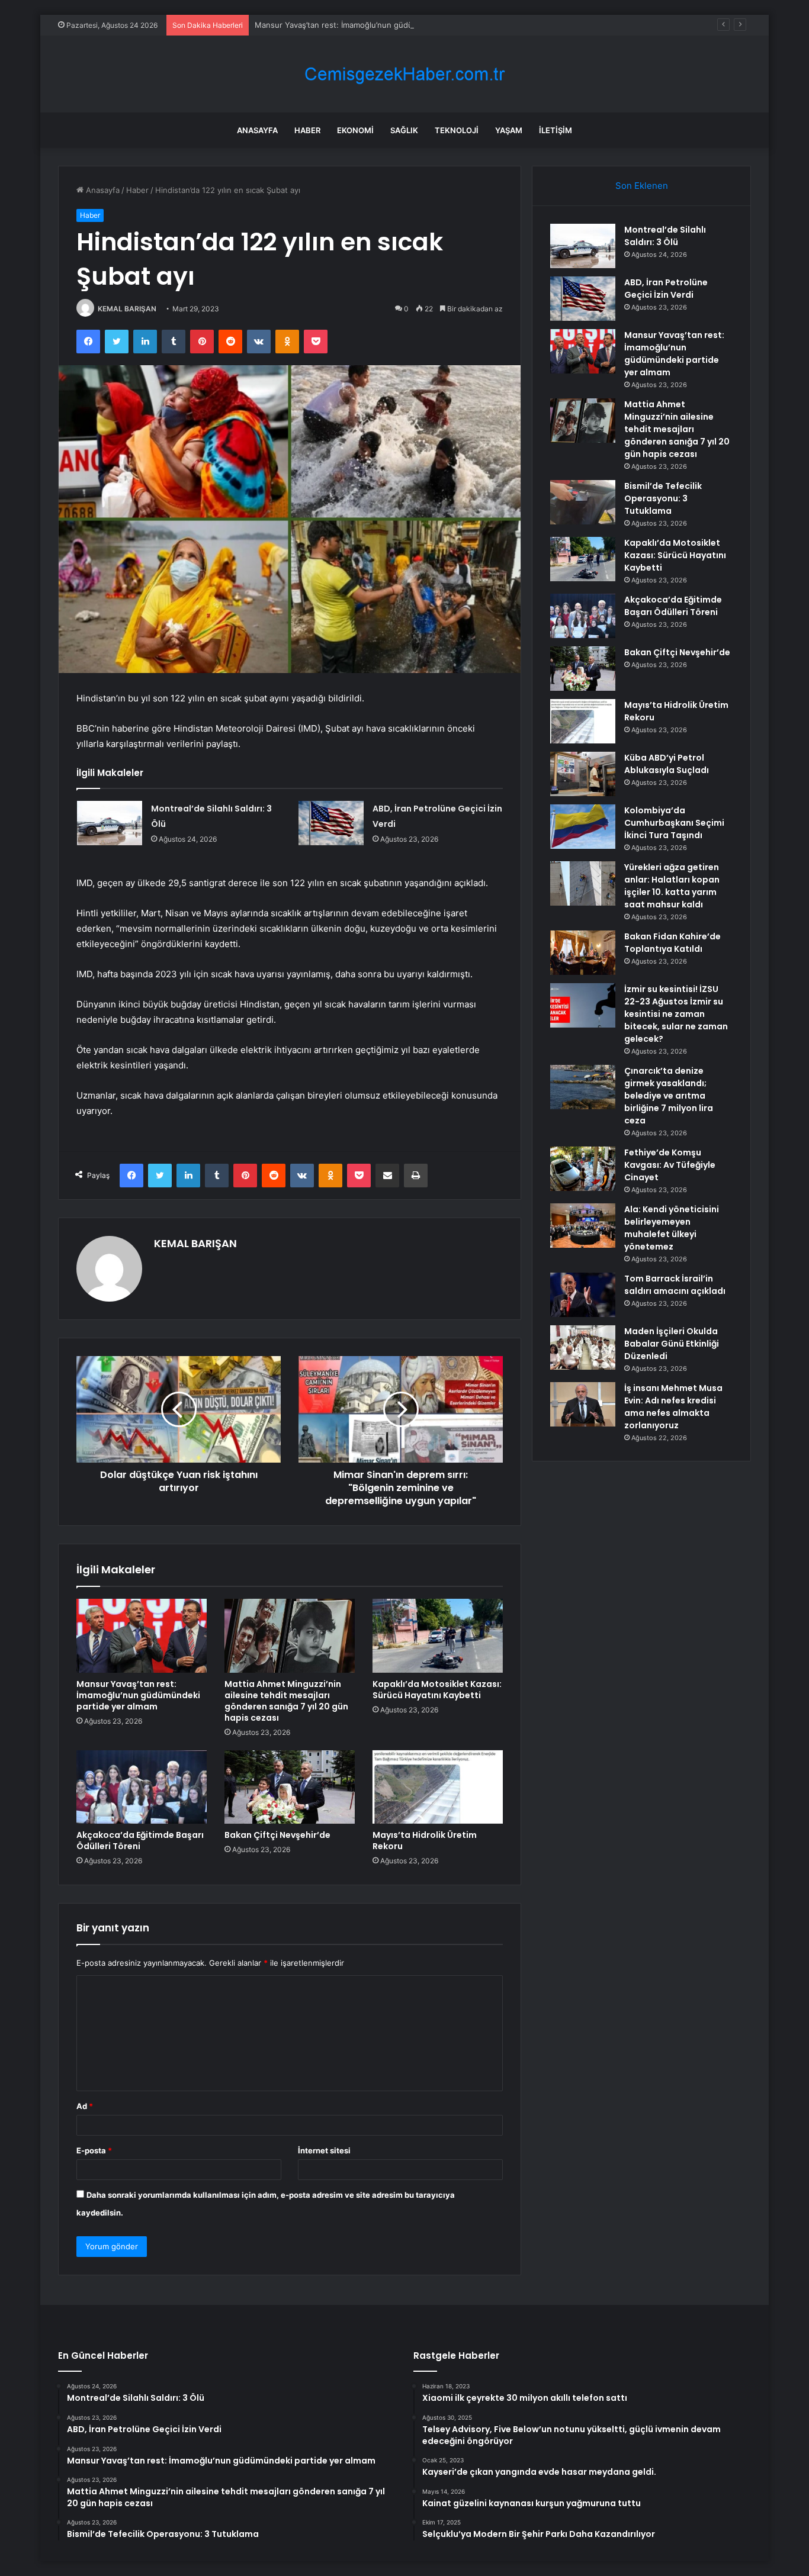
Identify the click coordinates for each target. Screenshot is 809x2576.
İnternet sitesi (324, 2150)
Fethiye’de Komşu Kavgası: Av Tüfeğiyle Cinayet (670, 1165)
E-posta (94, 2150)
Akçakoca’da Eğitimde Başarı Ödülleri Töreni (140, 1841)
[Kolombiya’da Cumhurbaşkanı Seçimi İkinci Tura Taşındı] (583, 827)
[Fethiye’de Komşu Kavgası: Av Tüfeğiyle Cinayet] (583, 1169)
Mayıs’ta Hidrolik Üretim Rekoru (425, 1841)
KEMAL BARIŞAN (127, 309)
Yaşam (509, 130)
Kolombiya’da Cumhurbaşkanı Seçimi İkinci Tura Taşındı (674, 823)
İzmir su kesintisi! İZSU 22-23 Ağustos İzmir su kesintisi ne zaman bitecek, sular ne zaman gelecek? (676, 1014)
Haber (307, 130)
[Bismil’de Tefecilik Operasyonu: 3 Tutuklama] (583, 502)
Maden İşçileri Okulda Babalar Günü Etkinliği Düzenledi (672, 1344)
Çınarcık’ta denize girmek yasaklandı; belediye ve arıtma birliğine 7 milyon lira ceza (669, 1096)
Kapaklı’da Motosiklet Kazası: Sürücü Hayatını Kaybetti (437, 1690)
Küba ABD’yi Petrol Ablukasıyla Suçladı (667, 764)
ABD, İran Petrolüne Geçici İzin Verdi (666, 289)
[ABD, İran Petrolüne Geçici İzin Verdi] (331, 823)
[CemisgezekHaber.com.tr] (404, 74)
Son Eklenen (642, 186)
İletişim (556, 130)
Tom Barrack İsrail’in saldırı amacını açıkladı (675, 1285)
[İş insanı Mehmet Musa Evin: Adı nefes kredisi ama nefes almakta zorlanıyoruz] (583, 1404)
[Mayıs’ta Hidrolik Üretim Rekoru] (438, 1787)
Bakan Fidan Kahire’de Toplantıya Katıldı (672, 943)
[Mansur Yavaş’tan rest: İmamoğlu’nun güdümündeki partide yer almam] (142, 1635)
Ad (85, 2106)
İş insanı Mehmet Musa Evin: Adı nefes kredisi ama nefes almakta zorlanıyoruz (673, 1407)
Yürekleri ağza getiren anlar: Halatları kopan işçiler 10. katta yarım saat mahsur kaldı (672, 886)
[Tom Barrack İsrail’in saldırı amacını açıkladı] (583, 1295)
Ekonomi (355, 130)
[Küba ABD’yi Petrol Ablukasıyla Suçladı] (583, 774)
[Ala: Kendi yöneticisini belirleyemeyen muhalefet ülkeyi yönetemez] (583, 1226)
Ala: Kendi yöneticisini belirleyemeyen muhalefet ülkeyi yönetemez (672, 1228)
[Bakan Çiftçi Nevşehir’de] (290, 1787)
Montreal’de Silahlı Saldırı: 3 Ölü (665, 236)
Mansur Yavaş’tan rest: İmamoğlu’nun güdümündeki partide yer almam (383, 25)
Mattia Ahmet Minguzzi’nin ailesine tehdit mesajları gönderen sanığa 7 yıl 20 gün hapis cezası (286, 1701)
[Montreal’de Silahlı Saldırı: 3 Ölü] (110, 823)
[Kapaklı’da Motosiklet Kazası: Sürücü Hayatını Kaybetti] (438, 1635)
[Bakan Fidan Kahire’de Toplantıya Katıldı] (583, 953)
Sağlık (404, 130)
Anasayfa (257, 130)
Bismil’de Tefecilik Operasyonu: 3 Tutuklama (663, 498)
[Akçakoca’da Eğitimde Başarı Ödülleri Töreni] (142, 1787)
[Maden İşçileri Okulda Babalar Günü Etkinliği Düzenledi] (583, 1347)
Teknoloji (457, 130)
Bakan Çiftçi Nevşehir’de (277, 1835)
